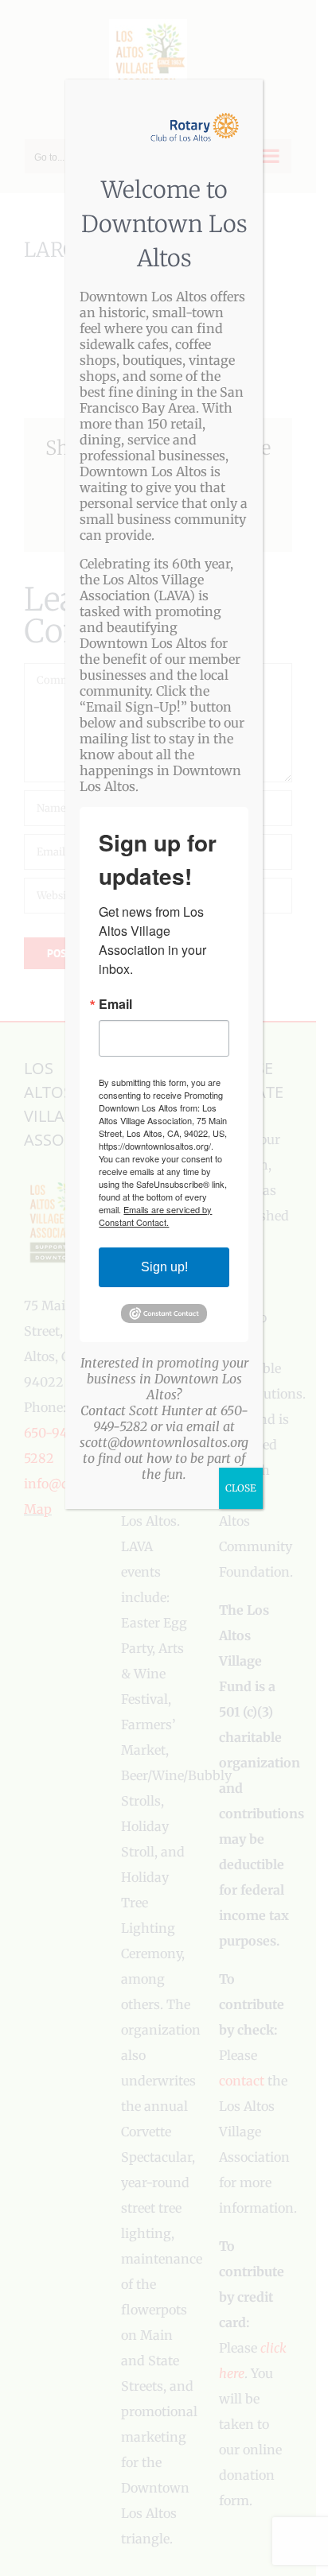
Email (115, 1004)
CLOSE (241, 1488)
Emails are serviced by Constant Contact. (155, 1216)
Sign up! (164, 1267)
